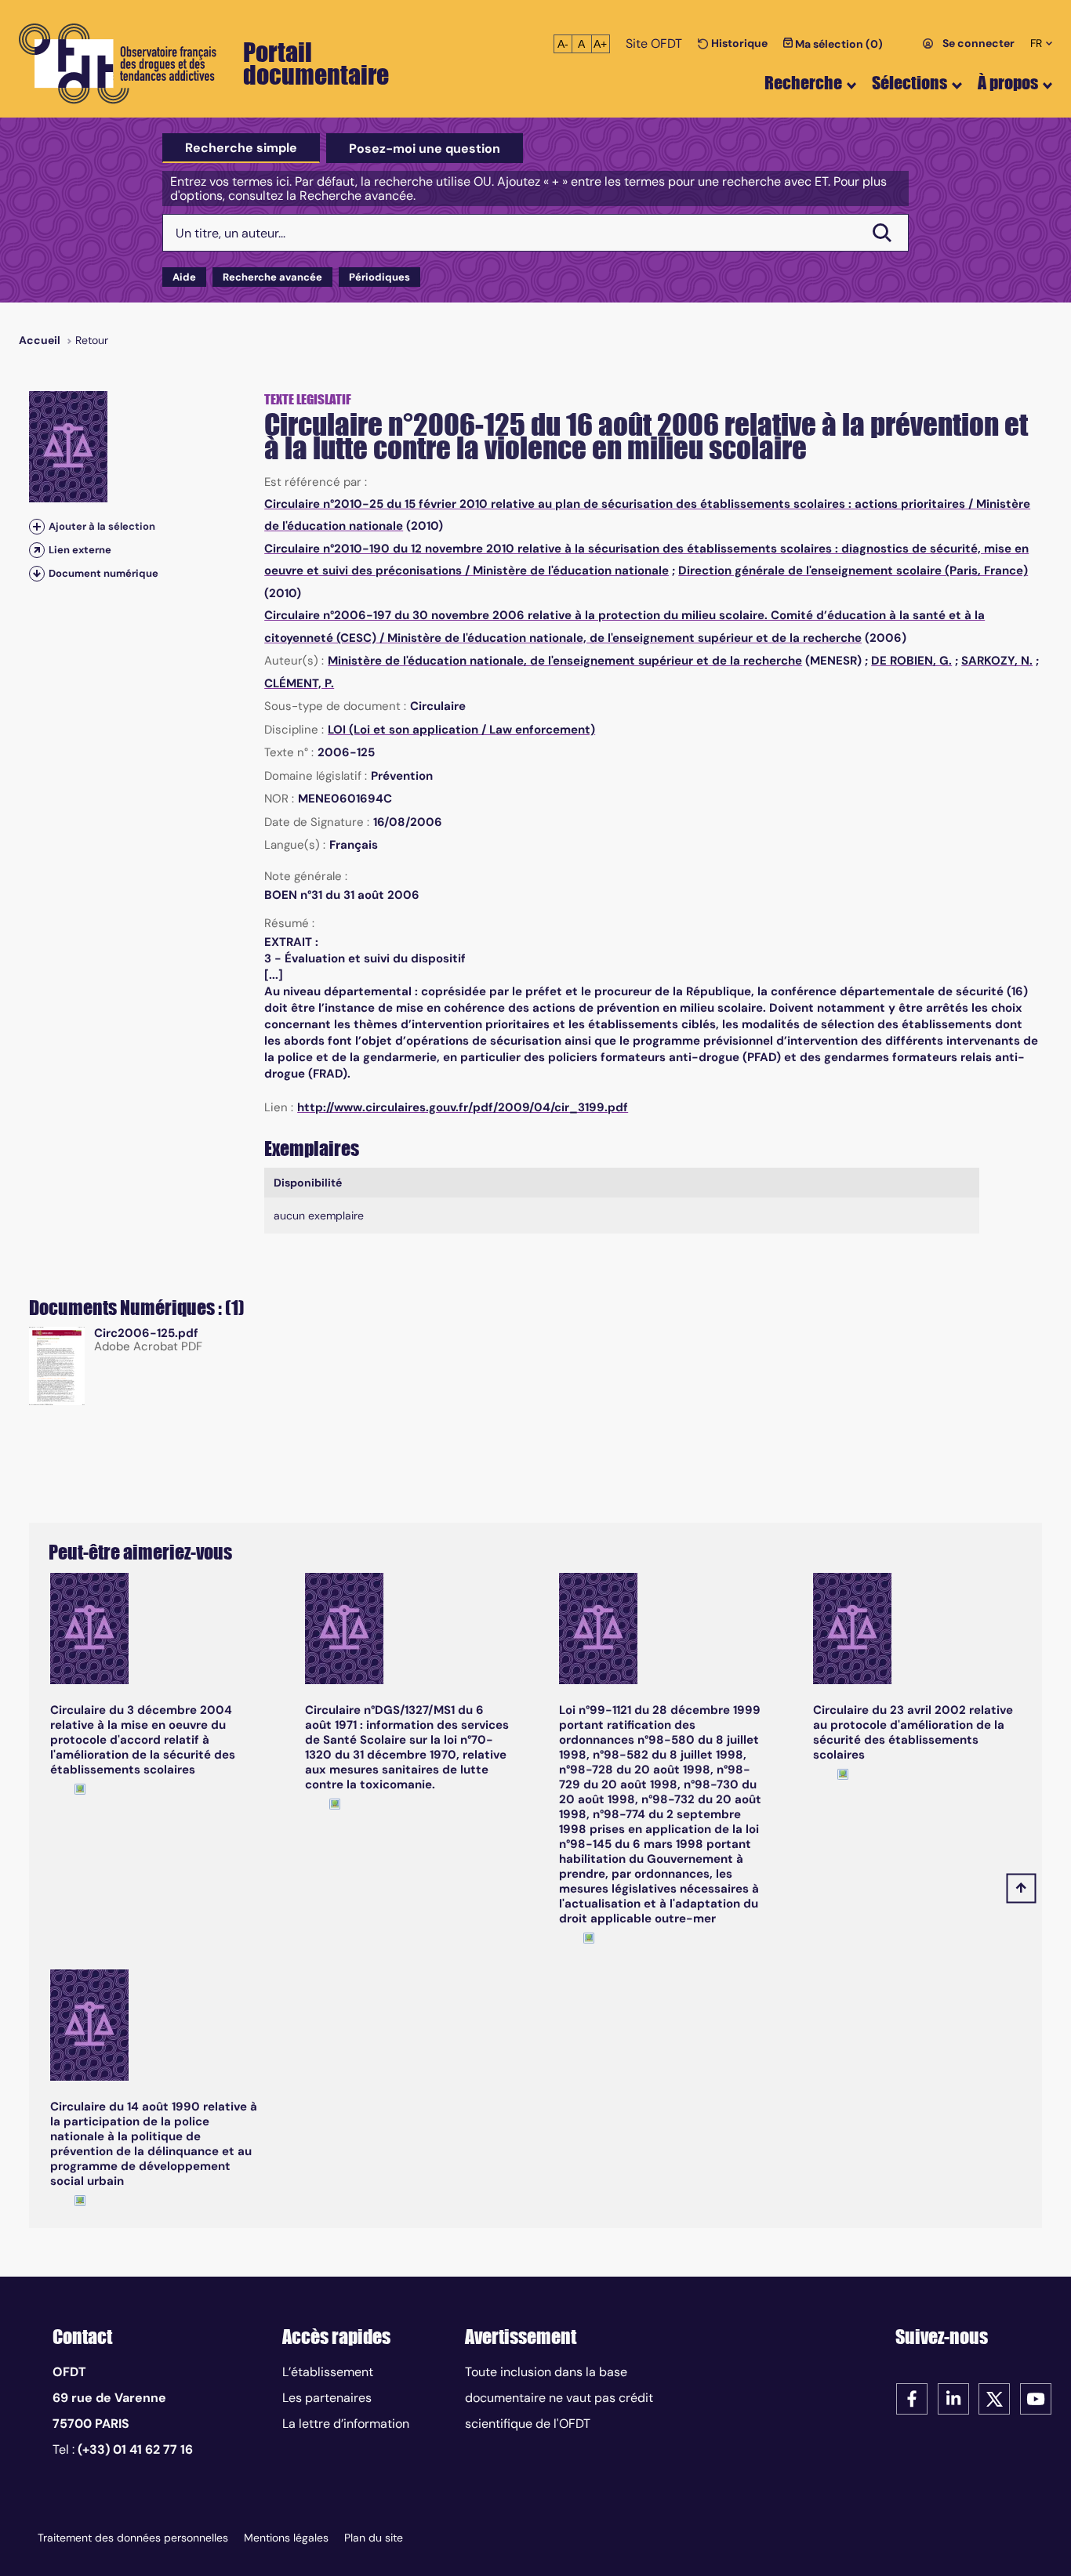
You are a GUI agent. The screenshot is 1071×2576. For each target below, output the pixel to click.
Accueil (40, 340)
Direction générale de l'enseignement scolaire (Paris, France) (853, 571)
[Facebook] (912, 2398)
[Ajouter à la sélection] (37, 526)
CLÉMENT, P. (299, 683)
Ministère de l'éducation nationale (571, 571)
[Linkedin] (953, 2398)
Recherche (803, 83)
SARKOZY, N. (997, 661)
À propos (1008, 83)
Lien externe (80, 550)
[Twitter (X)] (994, 2398)
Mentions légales (286, 2538)
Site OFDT (654, 43)
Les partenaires (327, 2398)
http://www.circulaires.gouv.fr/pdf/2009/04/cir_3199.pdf (463, 1107)
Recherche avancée (272, 277)
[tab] (241, 148)
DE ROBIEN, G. (911, 661)
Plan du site (374, 2538)
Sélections (909, 83)
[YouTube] (1036, 2398)
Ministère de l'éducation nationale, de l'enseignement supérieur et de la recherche (624, 638)
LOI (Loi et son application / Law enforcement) (461, 730)
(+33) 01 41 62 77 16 (135, 2449)
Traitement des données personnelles (133, 2538)
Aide (184, 277)
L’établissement (328, 2372)
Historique (738, 43)
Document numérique (103, 573)
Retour (92, 340)
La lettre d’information (346, 2424)
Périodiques (379, 277)
